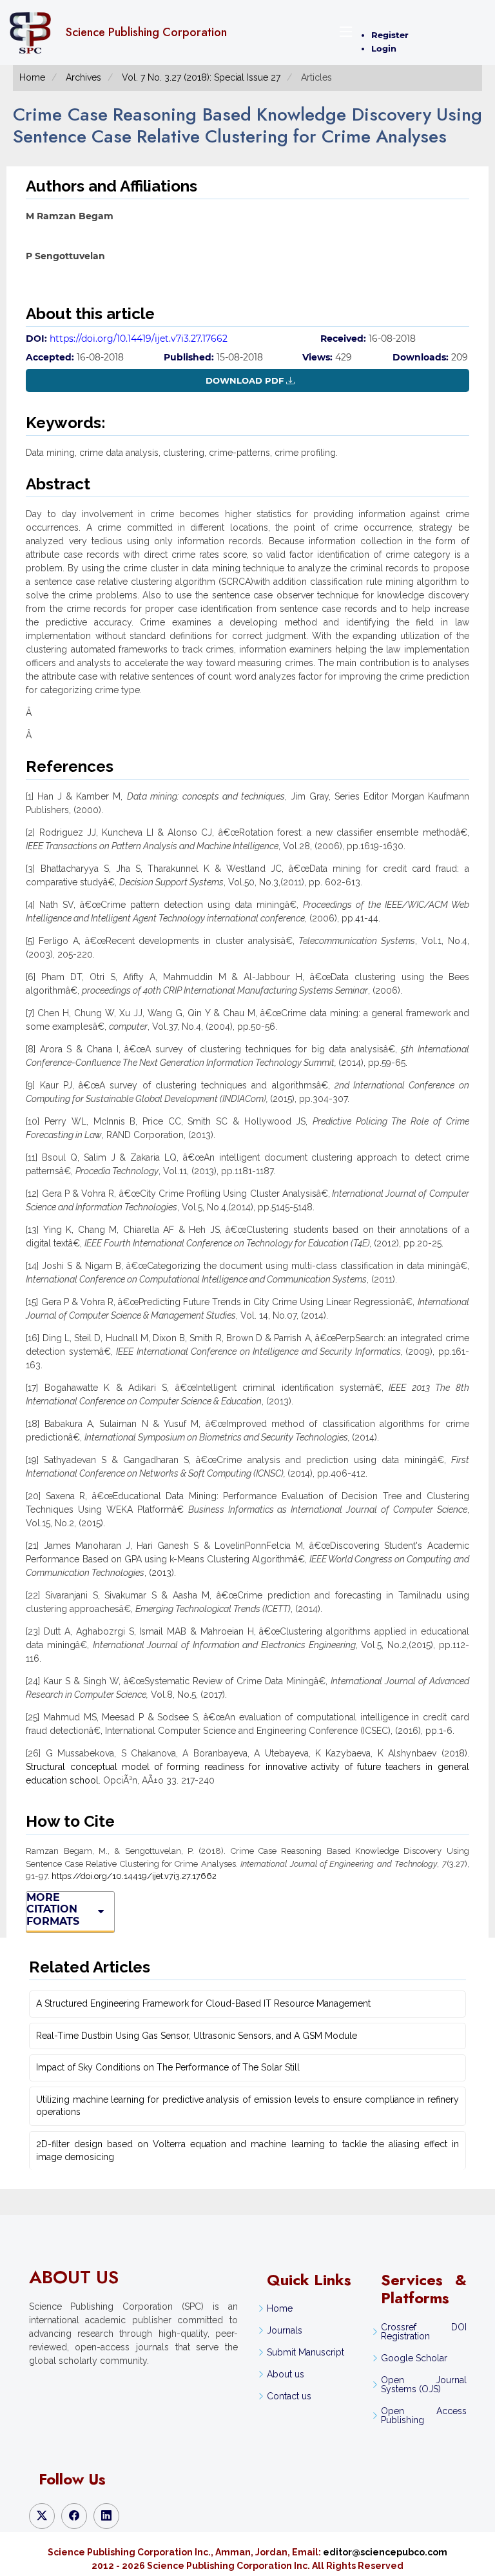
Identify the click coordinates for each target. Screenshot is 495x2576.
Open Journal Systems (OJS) (423, 2384)
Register (390, 35)
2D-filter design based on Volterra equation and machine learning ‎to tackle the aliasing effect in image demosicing (247, 2150)
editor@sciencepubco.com (385, 2552)
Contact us (289, 2396)
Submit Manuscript (306, 2352)
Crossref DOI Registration (423, 2332)
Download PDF (245, 380)
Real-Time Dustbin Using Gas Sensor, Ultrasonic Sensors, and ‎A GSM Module (197, 2036)
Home (32, 77)
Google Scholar (414, 2358)
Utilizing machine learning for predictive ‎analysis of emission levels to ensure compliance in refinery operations (247, 2106)
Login (384, 48)
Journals (285, 2330)
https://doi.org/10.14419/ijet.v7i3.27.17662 (139, 339)
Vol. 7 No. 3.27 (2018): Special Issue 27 (201, 77)
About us (286, 2374)
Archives (83, 77)
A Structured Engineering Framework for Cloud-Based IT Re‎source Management (203, 2003)
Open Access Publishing (423, 2415)
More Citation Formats (53, 1910)
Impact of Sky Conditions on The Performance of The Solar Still (168, 2067)
